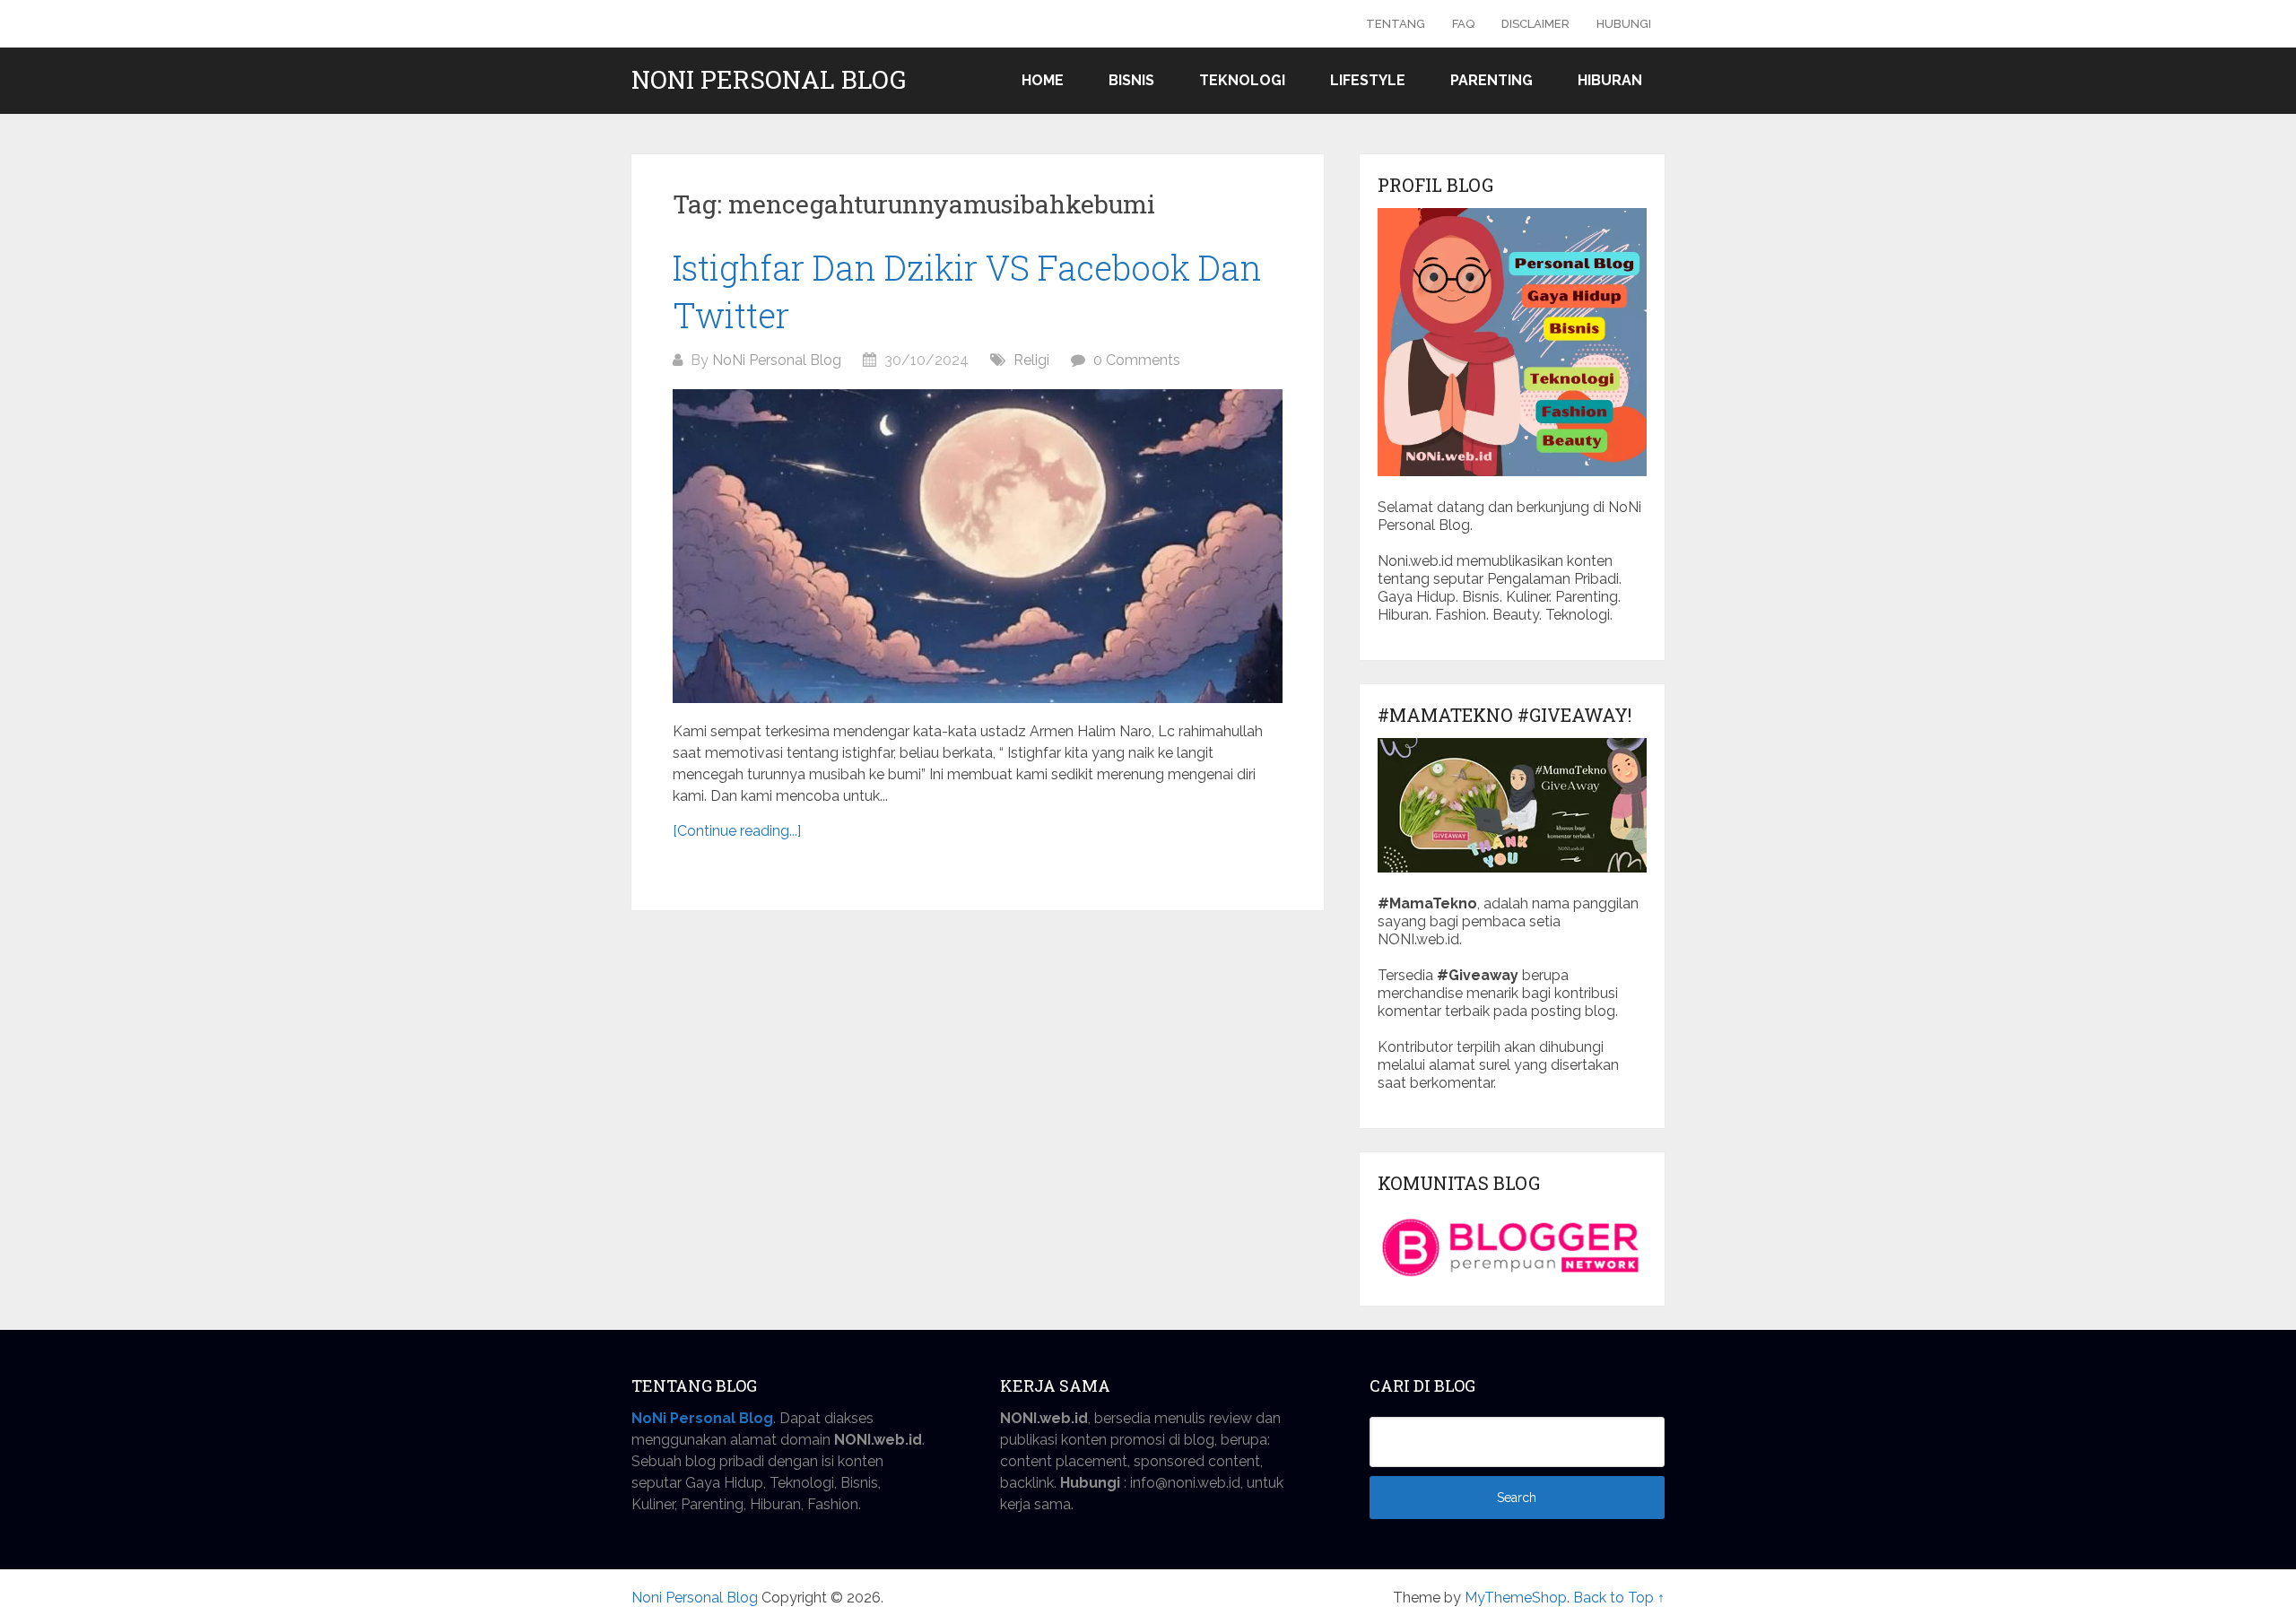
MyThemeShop (1516, 1598)
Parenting (1492, 80)
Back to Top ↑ (1619, 1598)
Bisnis (1131, 80)
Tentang (1396, 24)
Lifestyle (1368, 80)
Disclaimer (1535, 24)
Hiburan (1610, 80)
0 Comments (1137, 360)
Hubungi (1624, 24)
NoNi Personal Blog (777, 360)
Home (1043, 80)
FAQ (1463, 24)
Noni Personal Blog (769, 80)
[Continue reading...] (737, 831)
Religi (1031, 360)
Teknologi (1242, 80)
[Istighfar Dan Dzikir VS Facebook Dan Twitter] (978, 546)
